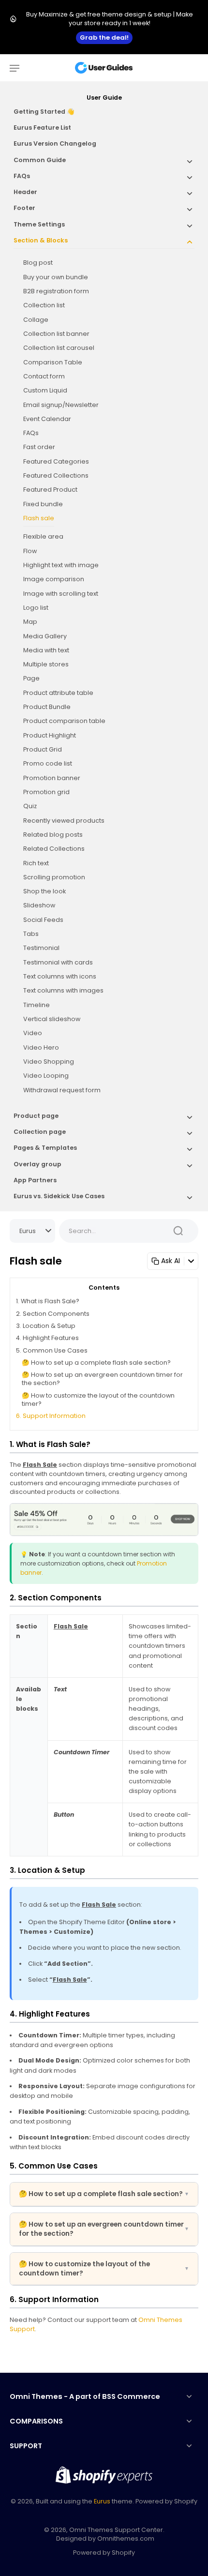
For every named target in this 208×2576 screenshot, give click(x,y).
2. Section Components (53, 1314)
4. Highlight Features (47, 1338)
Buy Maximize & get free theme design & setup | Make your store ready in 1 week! (110, 19)
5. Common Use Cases (52, 1350)
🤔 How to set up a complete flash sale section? (96, 1363)
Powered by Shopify (104, 2553)
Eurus (102, 2501)
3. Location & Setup (46, 1326)
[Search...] (178, 1231)
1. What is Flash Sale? (48, 1301)
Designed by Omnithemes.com (105, 2538)
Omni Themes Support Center (116, 2530)
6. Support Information (51, 1416)
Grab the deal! (104, 38)
